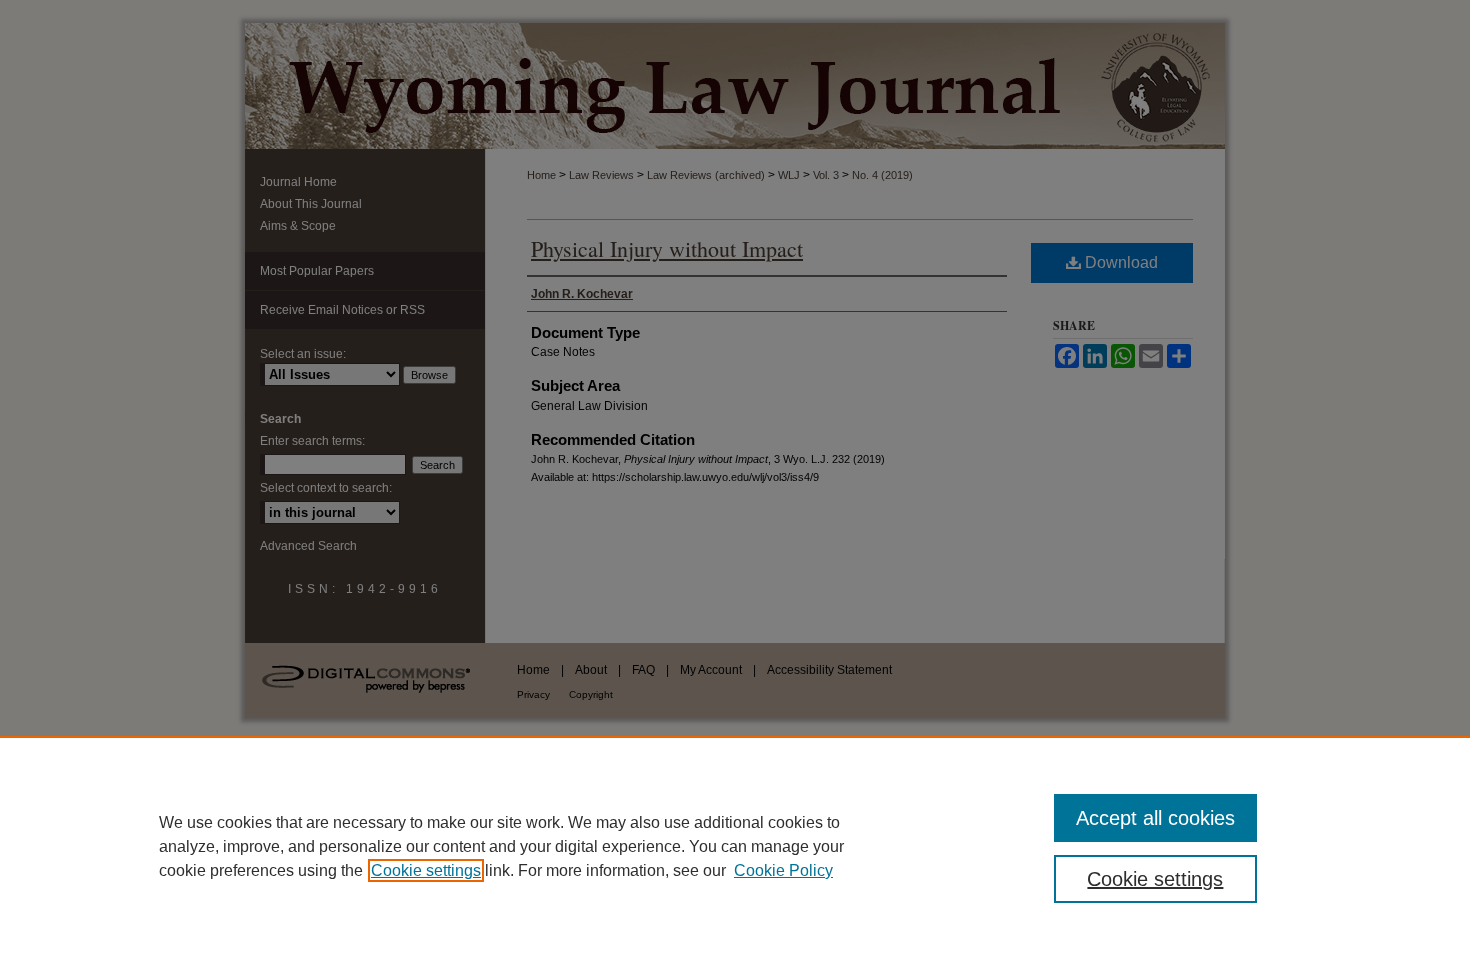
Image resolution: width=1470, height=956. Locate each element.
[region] (735, 846)
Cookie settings (426, 870)
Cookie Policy (783, 870)
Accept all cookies (1155, 818)
